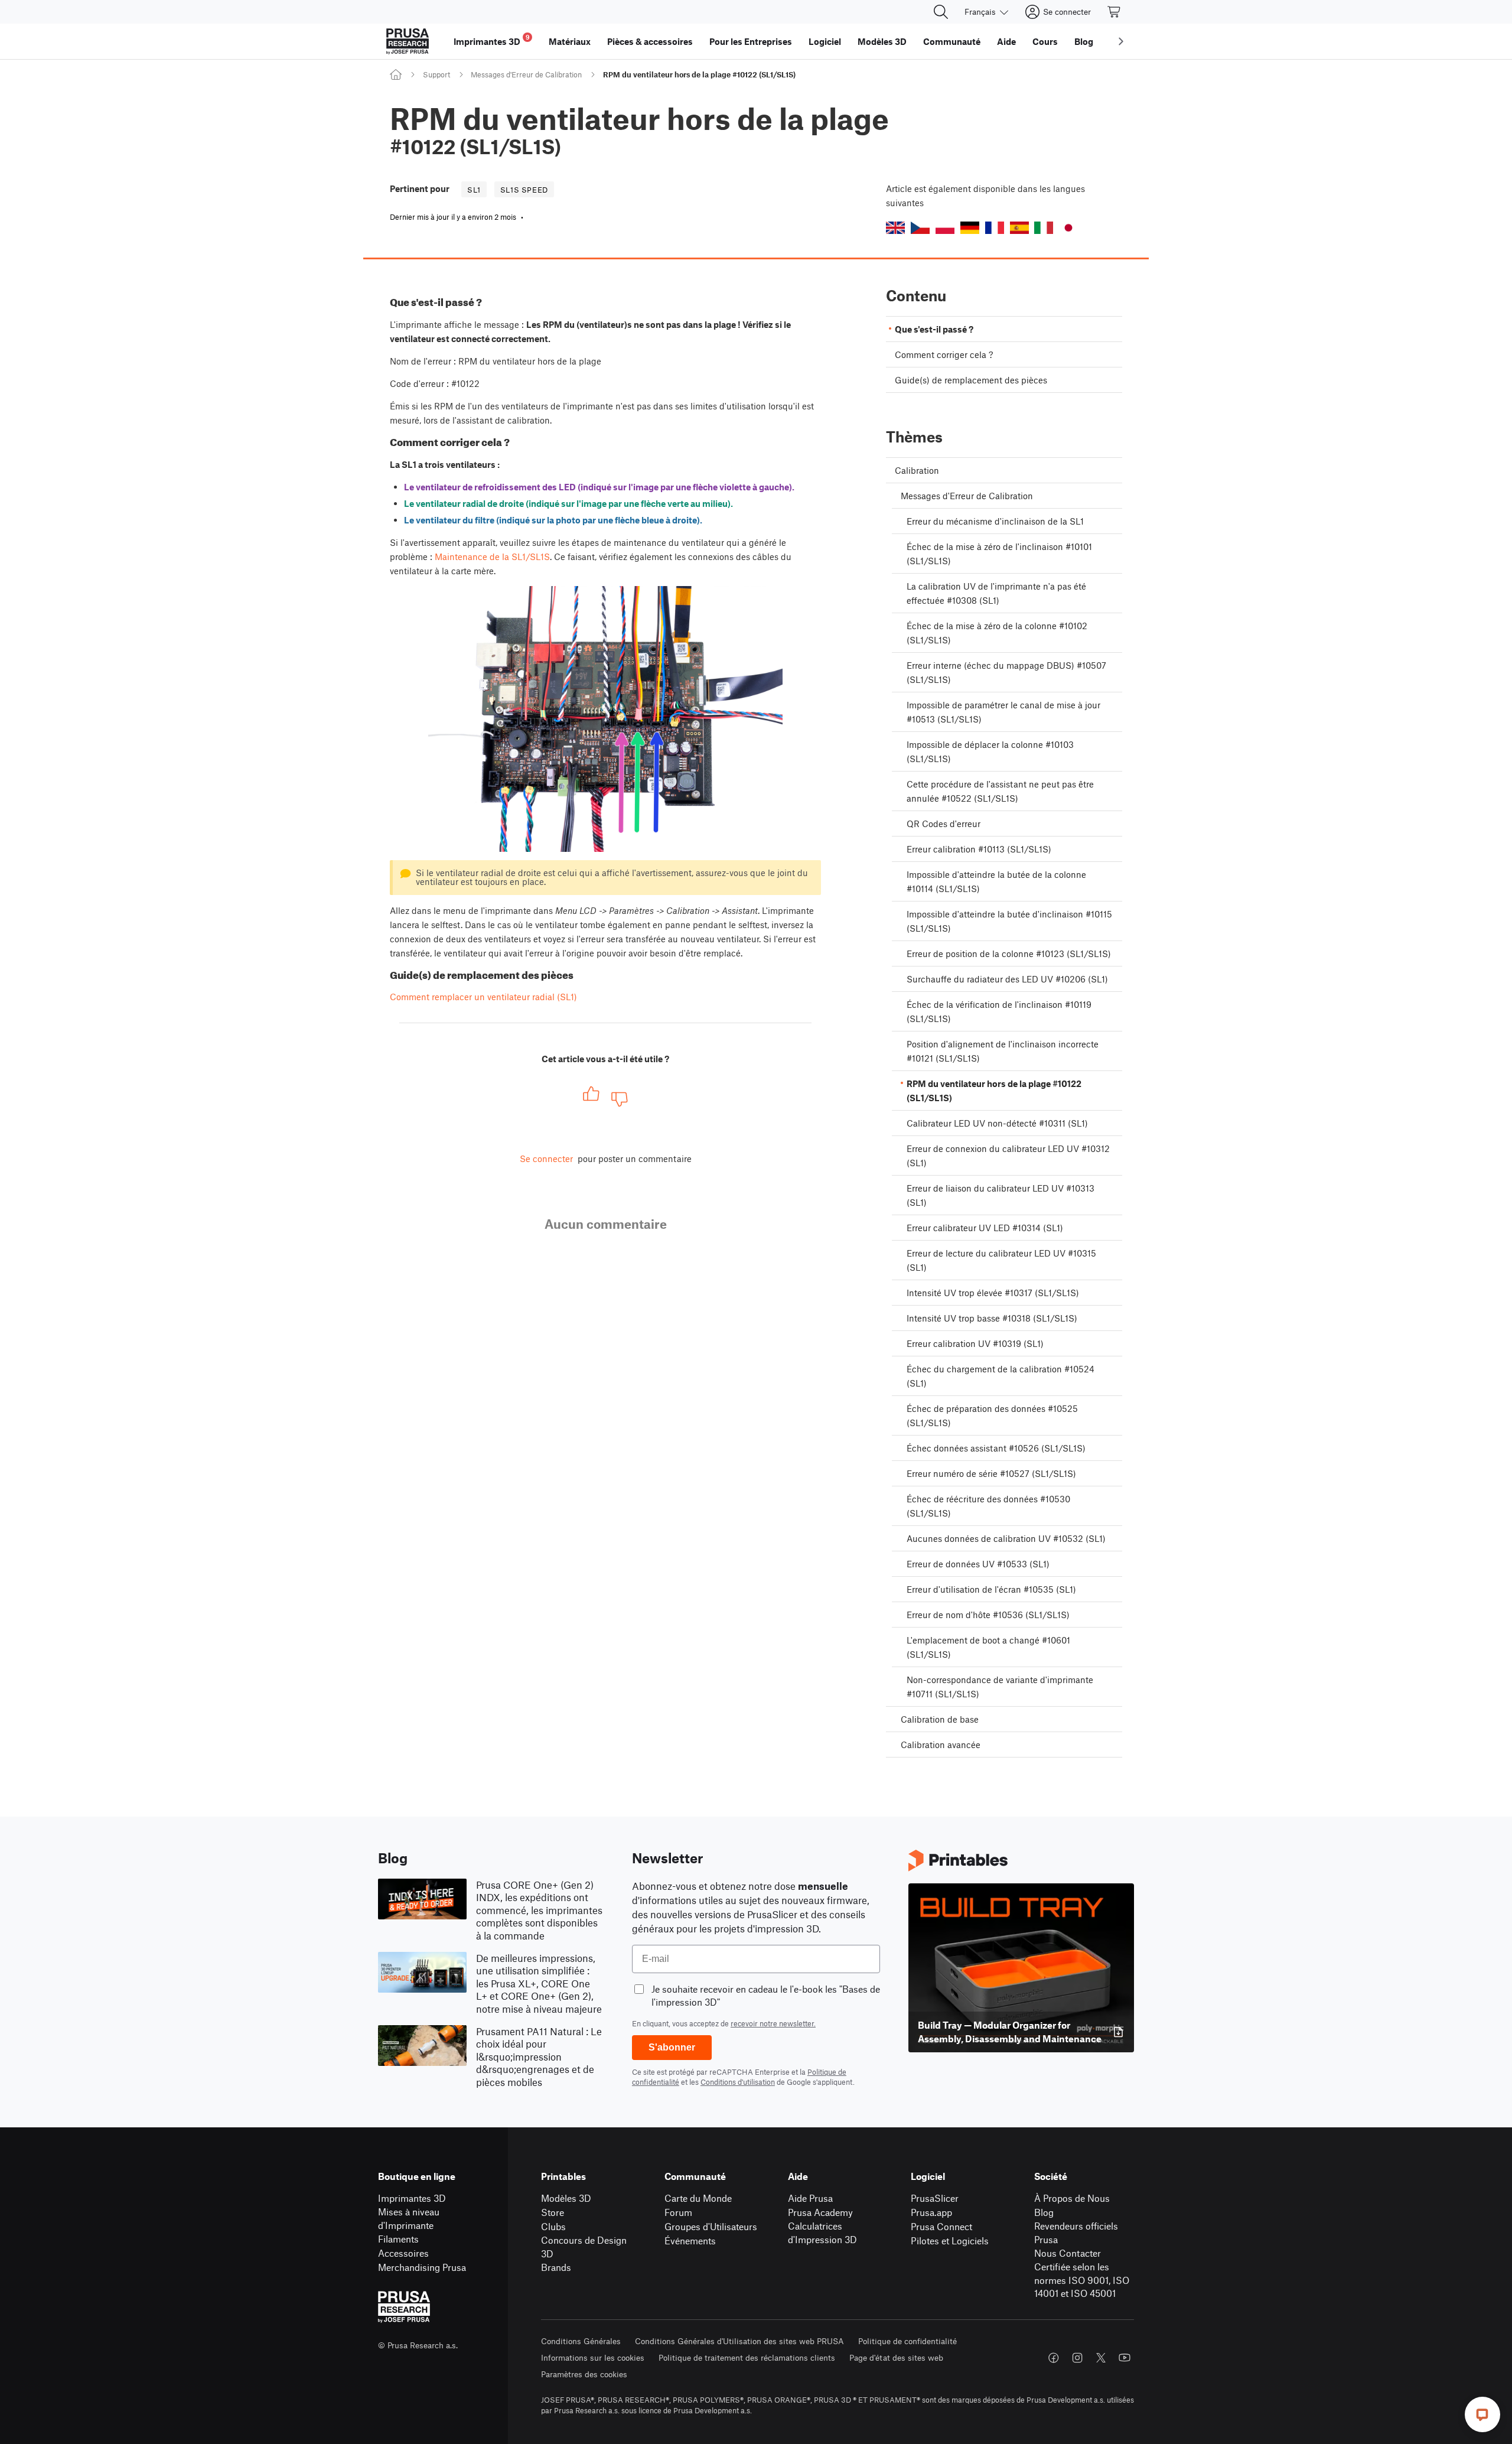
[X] (1101, 2358)
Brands (556, 2267)
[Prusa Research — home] (408, 41)
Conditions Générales (581, 2341)
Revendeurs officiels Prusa (1076, 2233)
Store (553, 2212)
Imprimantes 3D (412, 2198)
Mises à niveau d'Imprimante (409, 2218)
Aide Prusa (810, 2198)
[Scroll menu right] (1121, 41)
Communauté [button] (952, 41)
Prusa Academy (820, 2212)
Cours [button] (1045, 41)
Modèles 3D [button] (882, 41)
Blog (1044, 2212)
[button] (895, 228)
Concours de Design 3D (584, 2247)
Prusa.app (931, 2212)
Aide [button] (1006, 41)
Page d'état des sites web (896, 2357)
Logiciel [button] (825, 41)
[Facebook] (1054, 2358)
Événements (690, 2240)
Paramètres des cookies (584, 2374)
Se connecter (546, 1158)
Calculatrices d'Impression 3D (822, 2233)
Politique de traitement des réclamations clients (747, 2357)
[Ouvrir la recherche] (941, 12)
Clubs (553, 2226)
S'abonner (672, 2047)
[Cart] (1115, 12)
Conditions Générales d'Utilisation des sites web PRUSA (739, 2341)
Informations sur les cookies (593, 2357)
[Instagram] (1077, 2358)
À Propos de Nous (1072, 2198)
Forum (678, 2212)
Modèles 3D (566, 2198)
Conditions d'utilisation (738, 2082)
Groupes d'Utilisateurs (711, 2226)
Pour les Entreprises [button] (751, 41)
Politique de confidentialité (907, 2341)
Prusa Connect (941, 2226)
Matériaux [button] (570, 41)
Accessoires (403, 2253)
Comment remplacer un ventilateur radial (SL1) (483, 997)
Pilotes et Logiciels (950, 2240)
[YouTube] (1125, 2358)
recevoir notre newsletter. (773, 2023)
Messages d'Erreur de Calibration (526, 74)
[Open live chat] (1482, 2414)
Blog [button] (1084, 41)
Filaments (398, 2239)
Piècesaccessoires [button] (650, 41)
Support (436, 74)
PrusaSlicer (935, 2198)
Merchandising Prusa (422, 2267)
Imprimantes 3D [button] (492, 40)
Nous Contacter (1068, 2253)
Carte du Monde (698, 2198)
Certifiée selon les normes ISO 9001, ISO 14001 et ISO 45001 (1082, 2280)
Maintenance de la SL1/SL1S (492, 557)
